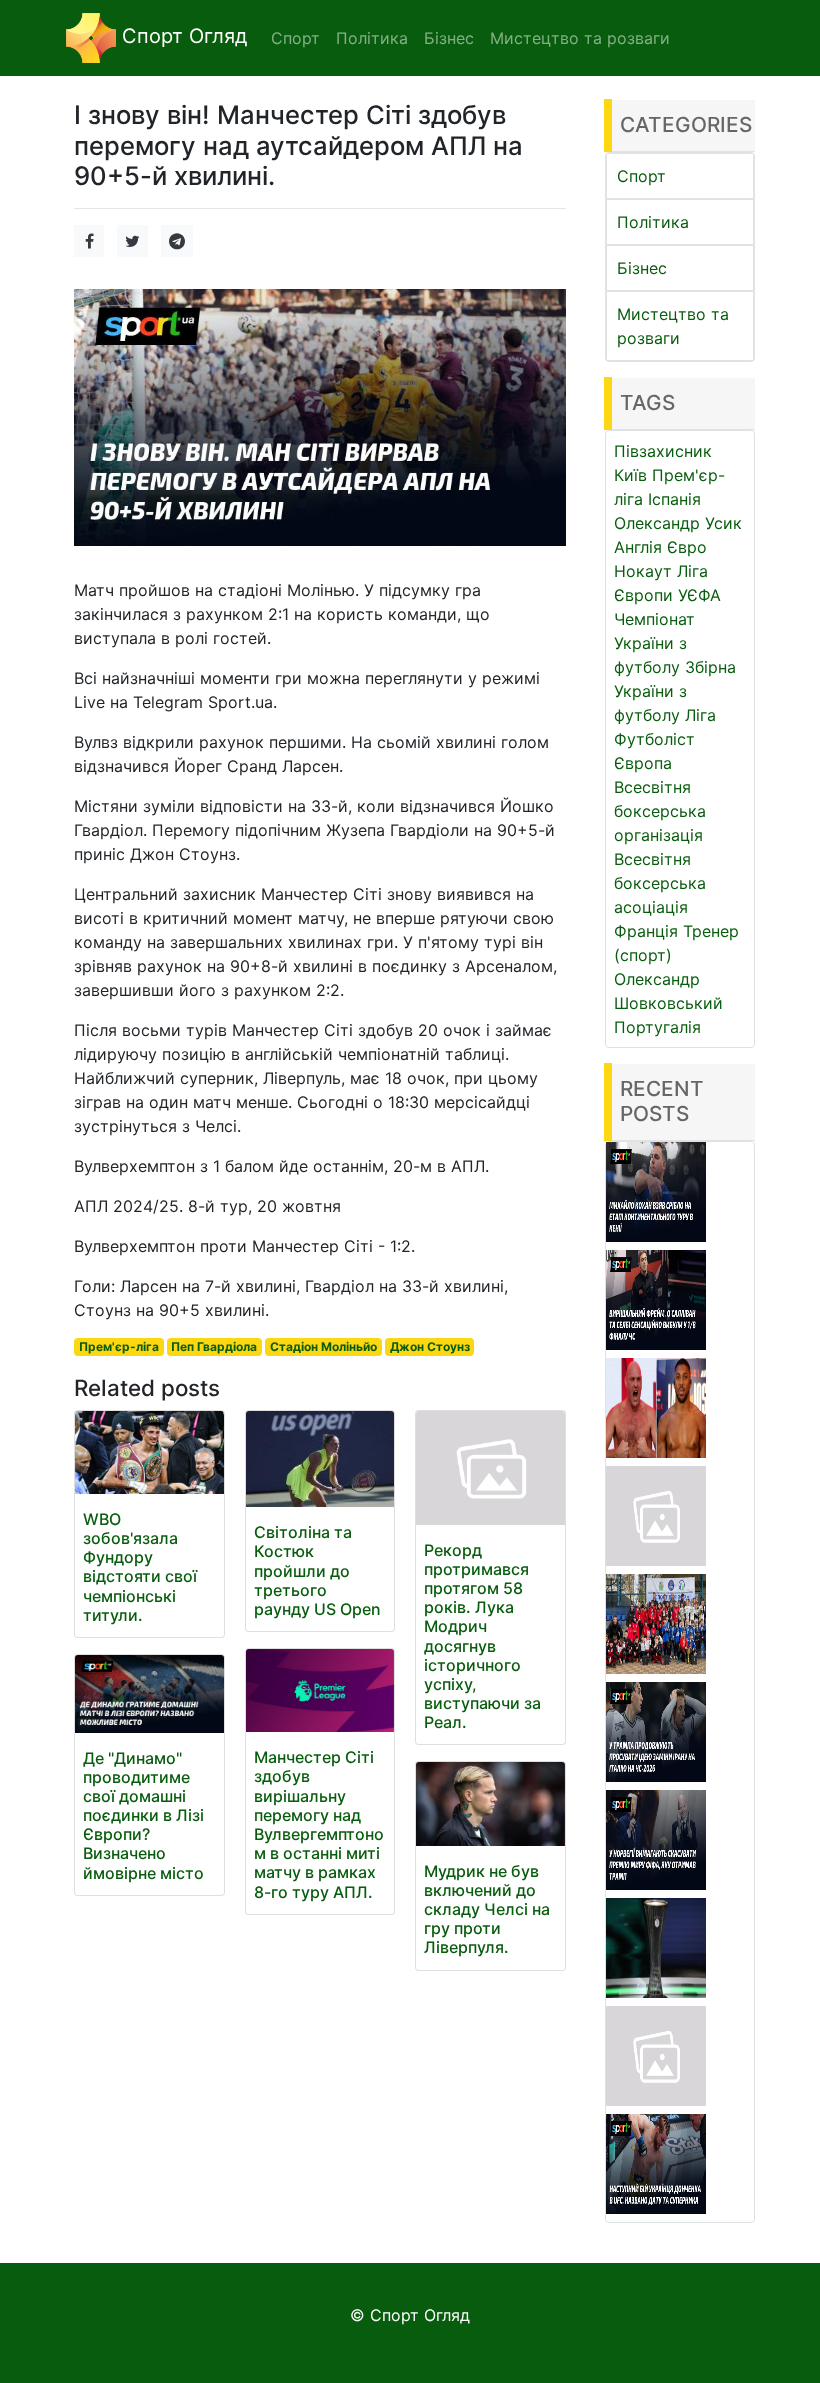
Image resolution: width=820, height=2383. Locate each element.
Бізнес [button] (449, 38)
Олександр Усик (678, 523)
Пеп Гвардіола (214, 1346)
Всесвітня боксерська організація (660, 811)
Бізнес (642, 268)
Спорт (641, 176)
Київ (630, 475)
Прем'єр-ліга (119, 1346)
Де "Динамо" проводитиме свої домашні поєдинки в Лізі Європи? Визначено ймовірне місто (143, 1815)
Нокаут (643, 571)
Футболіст (654, 739)
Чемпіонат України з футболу (654, 643)
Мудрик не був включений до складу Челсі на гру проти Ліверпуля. (487, 1909)
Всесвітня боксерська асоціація (660, 883)
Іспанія (674, 499)
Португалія (657, 1027)
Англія (638, 547)
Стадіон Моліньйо (323, 1346)
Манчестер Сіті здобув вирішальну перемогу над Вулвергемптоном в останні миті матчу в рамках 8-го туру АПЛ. (319, 1824)
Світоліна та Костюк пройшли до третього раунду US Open (317, 1570)
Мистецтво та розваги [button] (580, 38)
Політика (653, 222)
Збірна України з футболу (675, 691)
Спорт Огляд (181, 36)
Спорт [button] (295, 38)
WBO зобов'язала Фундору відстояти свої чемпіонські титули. (140, 1567)
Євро (687, 547)
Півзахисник (663, 451)
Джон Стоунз (430, 1346)
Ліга (700, 715)
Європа (643, 763)
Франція (646, 931)
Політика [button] (372, 38)
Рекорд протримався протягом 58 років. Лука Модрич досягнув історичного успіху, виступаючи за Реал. (482, 1636)
